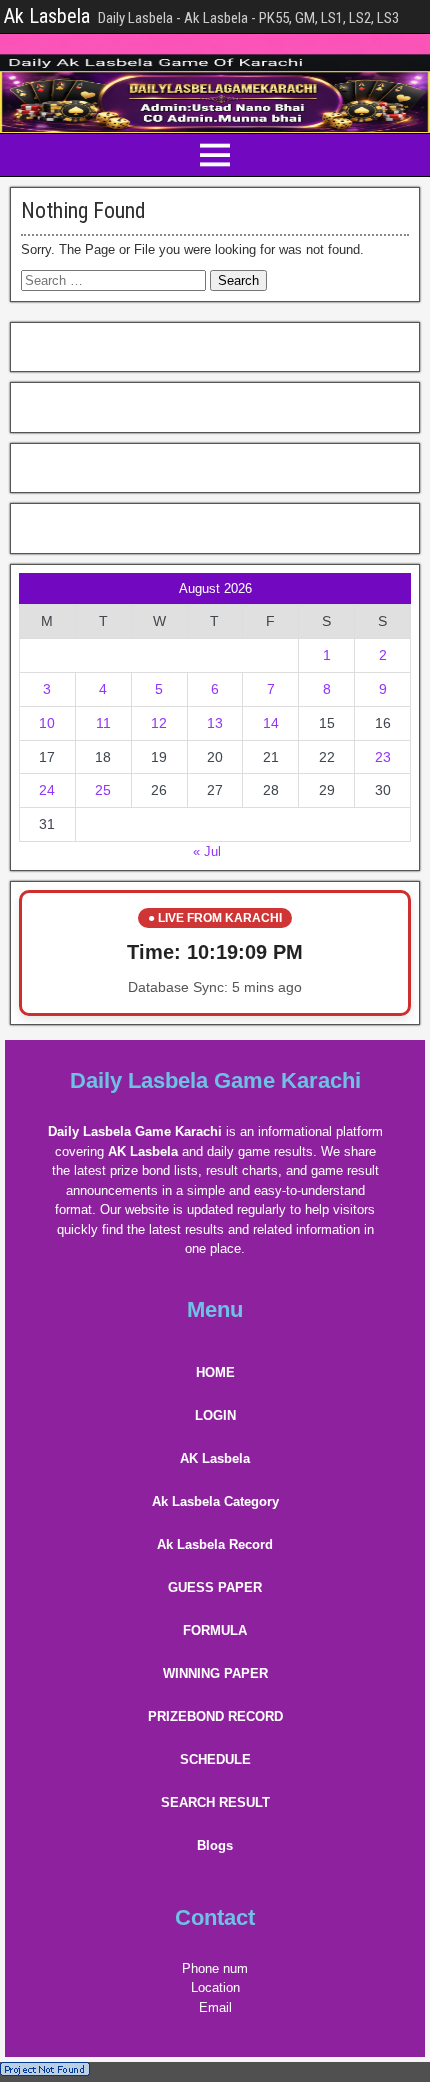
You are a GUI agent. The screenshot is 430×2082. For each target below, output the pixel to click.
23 (383, 757)
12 (159, 723)
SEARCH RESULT (215, 1802)
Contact (215, 1917)
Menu (215, 1309)
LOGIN (215, 1415)
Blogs (215, 1845)
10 (47, 723)
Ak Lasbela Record (215, 1544)
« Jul (207, 851)
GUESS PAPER (215, 1587)
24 (47, 790)
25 (103, 790)
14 (271, 723)
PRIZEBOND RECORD (215, 1716)
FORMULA (215, 1630)
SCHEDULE (215, 1759)
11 (103, 723)
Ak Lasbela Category (215, 1501)
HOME (215, 1372)
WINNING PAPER (215, 1673)
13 (215, 723)
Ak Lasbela (47, 16)
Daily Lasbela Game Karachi (215, 1080)
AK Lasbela (215, 1458)
